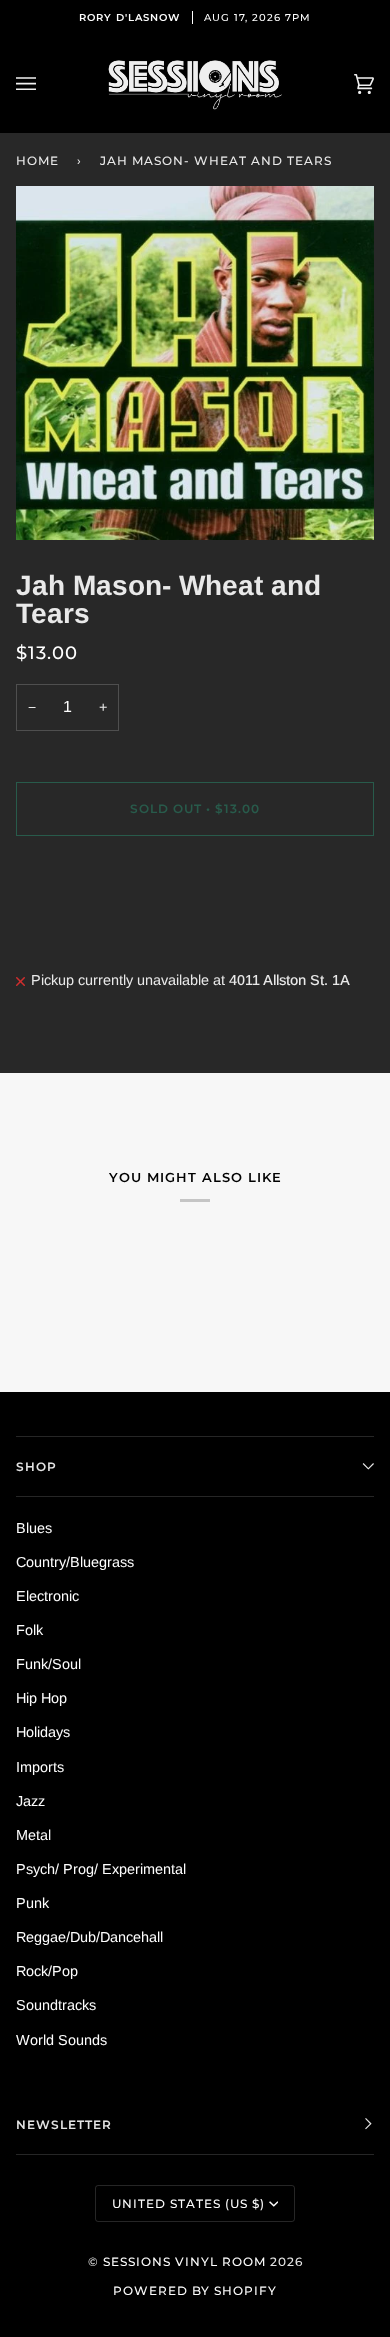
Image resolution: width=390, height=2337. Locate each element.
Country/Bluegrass (75, 1562)
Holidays (43, 1732)
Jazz (30, 1801)
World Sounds (61, 2040)
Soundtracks (56, 2005)
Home (37, 160)
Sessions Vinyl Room (184, 2261)
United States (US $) (188, 2203)
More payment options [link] (87, 931)
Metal (33, 1835)
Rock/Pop (47, 1971)
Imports (40, 1767)
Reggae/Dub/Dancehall (89, 1937)
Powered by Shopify (195, 2290)
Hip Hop (41, 1698)
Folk (29, 1630)
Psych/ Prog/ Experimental (101, 1869)
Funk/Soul (48, 1664)
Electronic (47, 1596)
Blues (34, 1528)
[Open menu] (46, 84)
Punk (32, 1903)
